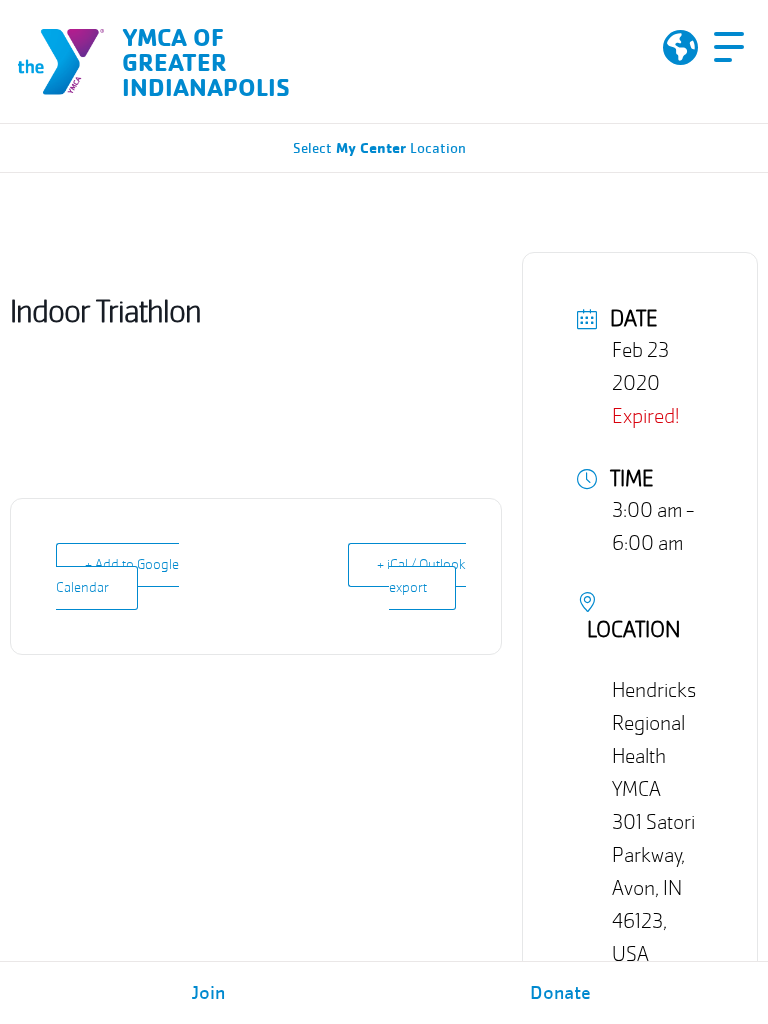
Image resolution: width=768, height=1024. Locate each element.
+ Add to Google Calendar (117, 576)
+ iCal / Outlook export (421, 576)
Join (208, 993)
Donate (560, 993)
